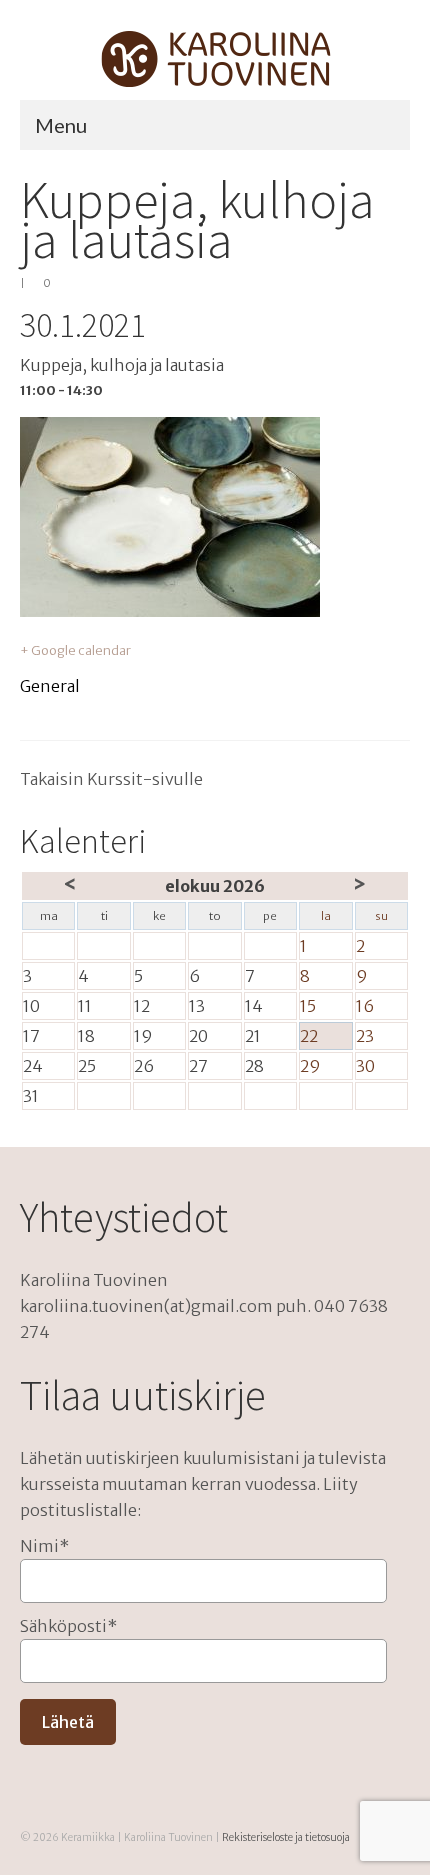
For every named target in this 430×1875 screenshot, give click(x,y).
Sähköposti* (68, 1626)
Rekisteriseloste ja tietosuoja (286, 1837)
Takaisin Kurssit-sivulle (111, 779)
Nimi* (44, 1546)
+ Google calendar (75, 650)
